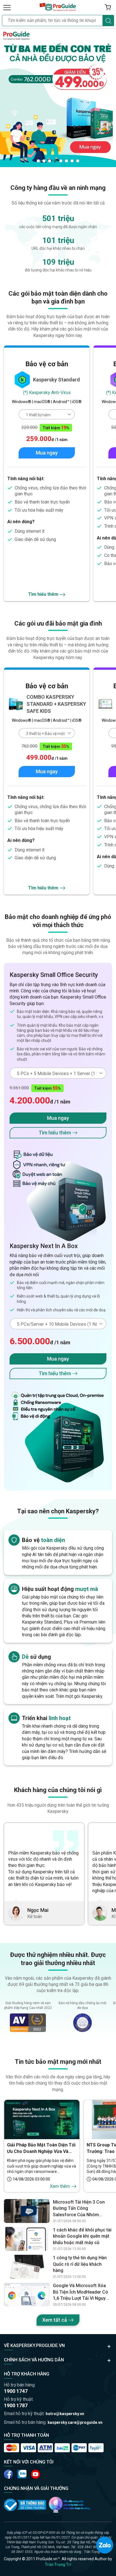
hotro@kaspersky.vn (65, 2414)
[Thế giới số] (70, 2505)
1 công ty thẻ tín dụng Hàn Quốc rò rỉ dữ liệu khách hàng (80, 2264)
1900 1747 (16, 2391)
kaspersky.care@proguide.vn (75, 2422)
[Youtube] (22, 2474)
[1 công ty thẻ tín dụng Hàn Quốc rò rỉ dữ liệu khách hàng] (27, 2267)
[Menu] (7, 7)
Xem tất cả (55, 2320)
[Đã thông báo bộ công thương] (25, 2505)
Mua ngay (47, 453)
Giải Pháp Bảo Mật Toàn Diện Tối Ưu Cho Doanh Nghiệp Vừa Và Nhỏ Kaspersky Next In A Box (41, 2148)
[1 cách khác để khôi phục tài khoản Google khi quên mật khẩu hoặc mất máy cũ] (27, 2239)
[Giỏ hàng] (108, 7)
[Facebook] (8, 2474)
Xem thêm (60, 2186)
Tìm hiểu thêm (43, 594)
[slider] (58, 97)
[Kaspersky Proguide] (58, 7)
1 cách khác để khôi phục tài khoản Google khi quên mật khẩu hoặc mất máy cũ (82, 2236)
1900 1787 (16, 2405)
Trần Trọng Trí (58, 2564)
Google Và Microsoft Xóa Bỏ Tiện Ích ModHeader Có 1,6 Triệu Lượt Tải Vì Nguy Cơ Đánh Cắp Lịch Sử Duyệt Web (81, 2292)
